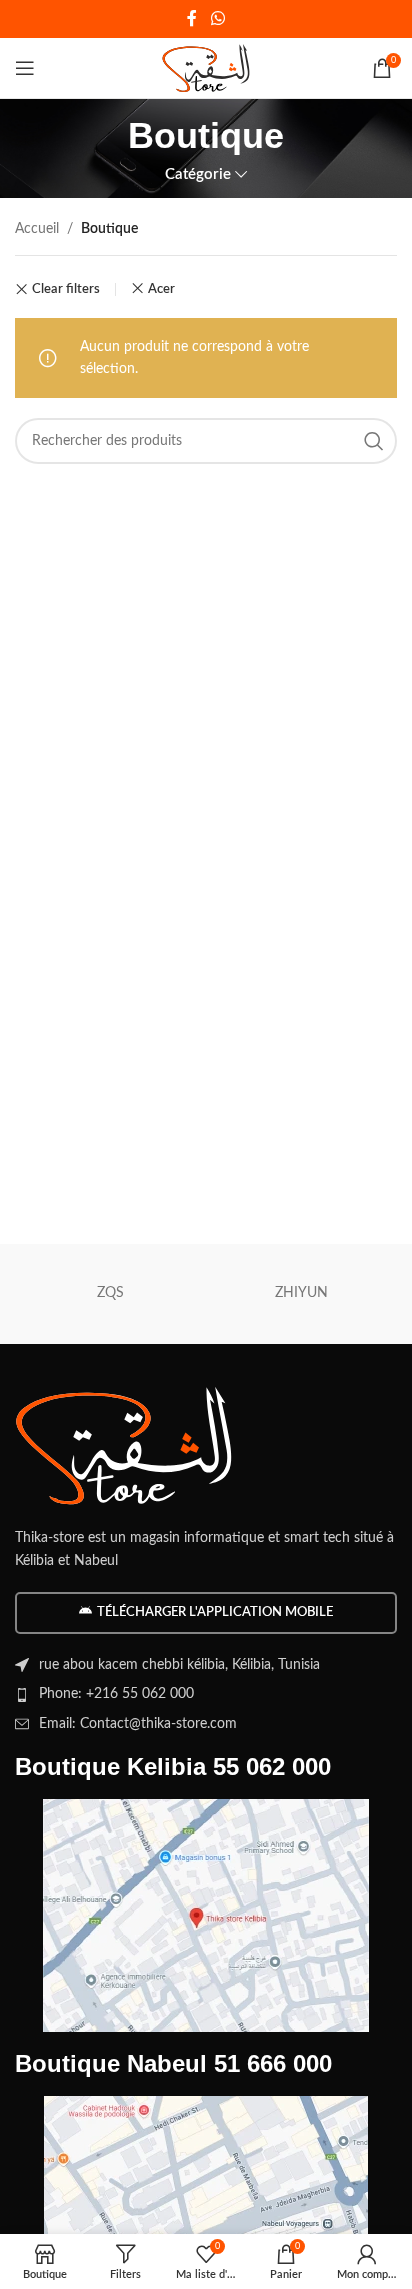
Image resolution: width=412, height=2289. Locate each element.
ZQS (110, 1293)
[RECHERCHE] (374, 441)
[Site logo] (206, 68)
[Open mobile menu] (25, 68)
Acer (161, 289)
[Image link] (125, 1445)
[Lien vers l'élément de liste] (206, 1694)
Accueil (37, 229)
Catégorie (198, 174)
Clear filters (66, 289)
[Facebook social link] (192, 18)
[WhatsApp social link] (217, 18)
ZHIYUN (301, 1293)
